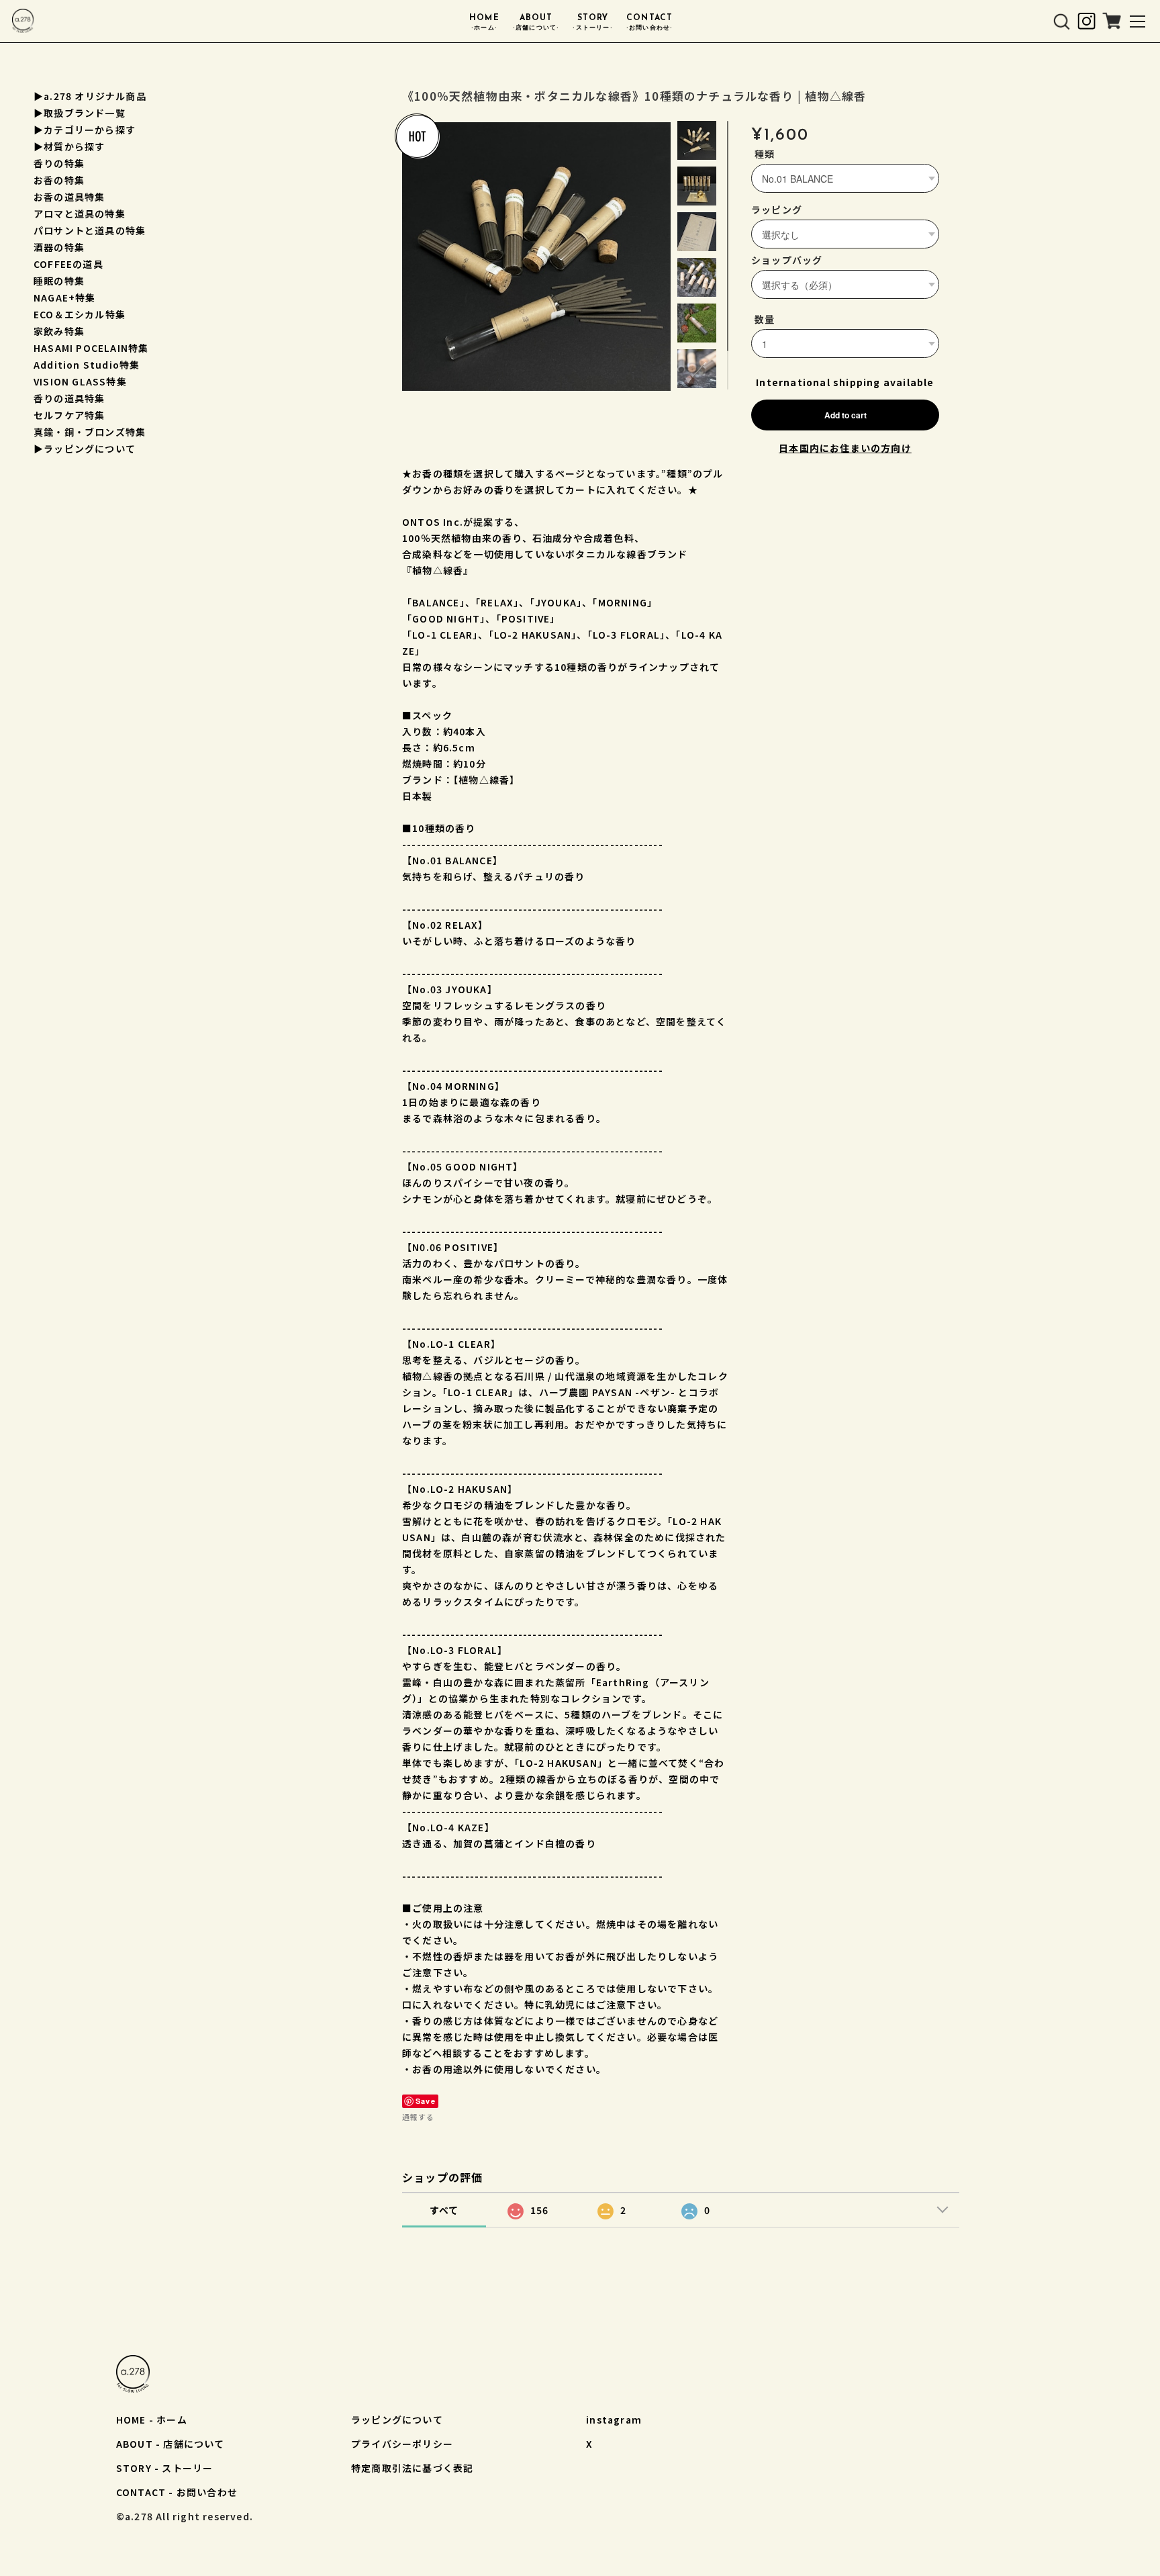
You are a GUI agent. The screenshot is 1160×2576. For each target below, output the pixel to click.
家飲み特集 (59, 331)
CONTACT (650, 22)
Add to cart (845, 415)
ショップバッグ (787, 260)
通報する (418, 2117)
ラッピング (777, 210)
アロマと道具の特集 (80, 214)
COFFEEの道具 (68, 264)
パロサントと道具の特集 (90, 230)
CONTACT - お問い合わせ (177, 2492)
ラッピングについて (397, 2420)
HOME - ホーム (152, 2420)
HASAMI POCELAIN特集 (91, 348)
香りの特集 (59, 163)
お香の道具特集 (69, 197)
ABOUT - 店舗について (171, 2444)
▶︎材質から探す (69, 146)
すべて (444, 2210)
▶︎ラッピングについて (85, 449)
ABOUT (536, 22)
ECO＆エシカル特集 (80, 314)
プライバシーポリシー (402, 2444)
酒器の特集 (59, 247)
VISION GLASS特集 (80, 381)
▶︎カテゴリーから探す (85, 130)
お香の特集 (59, 180)
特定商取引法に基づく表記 (412, 2468)
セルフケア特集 (69, 415)
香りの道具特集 (69, 398)
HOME (484, 22)
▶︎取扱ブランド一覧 (80, 113)
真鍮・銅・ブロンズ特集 (90, 432)
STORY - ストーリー (165, 2468)
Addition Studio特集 (87, 365)
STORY (592, 22)
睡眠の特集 (59, 281)
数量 (765, 319)
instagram (614, 2420)
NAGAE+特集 (65, 297)
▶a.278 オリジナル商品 (90, 96)
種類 (765, 154)
